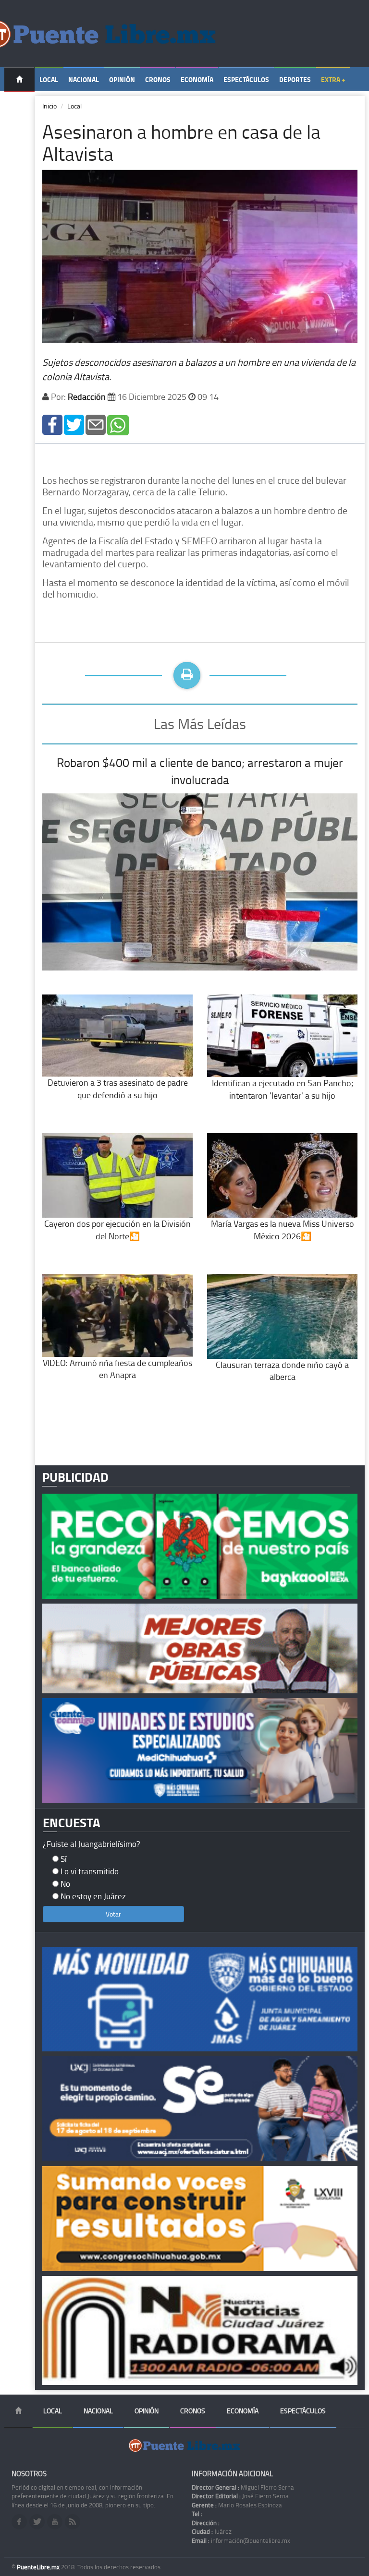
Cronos (158, 79)
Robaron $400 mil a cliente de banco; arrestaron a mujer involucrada (200, 771)
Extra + (333, 79)
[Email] (96, 424)
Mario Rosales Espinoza (237, 2505)
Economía (197, 79)
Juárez (212, 2531)
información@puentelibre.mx (241, 2540)
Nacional (84, 79)
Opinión (122, 79)
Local (49, 79)
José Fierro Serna (240, 2496)
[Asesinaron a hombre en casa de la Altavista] (52, 424)
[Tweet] (74, 424)
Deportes (295, 79)
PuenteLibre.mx (39, 2567)
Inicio (49, 106)
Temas (19, 104)
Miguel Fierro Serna (243, 2487)
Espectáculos (246, 79)
